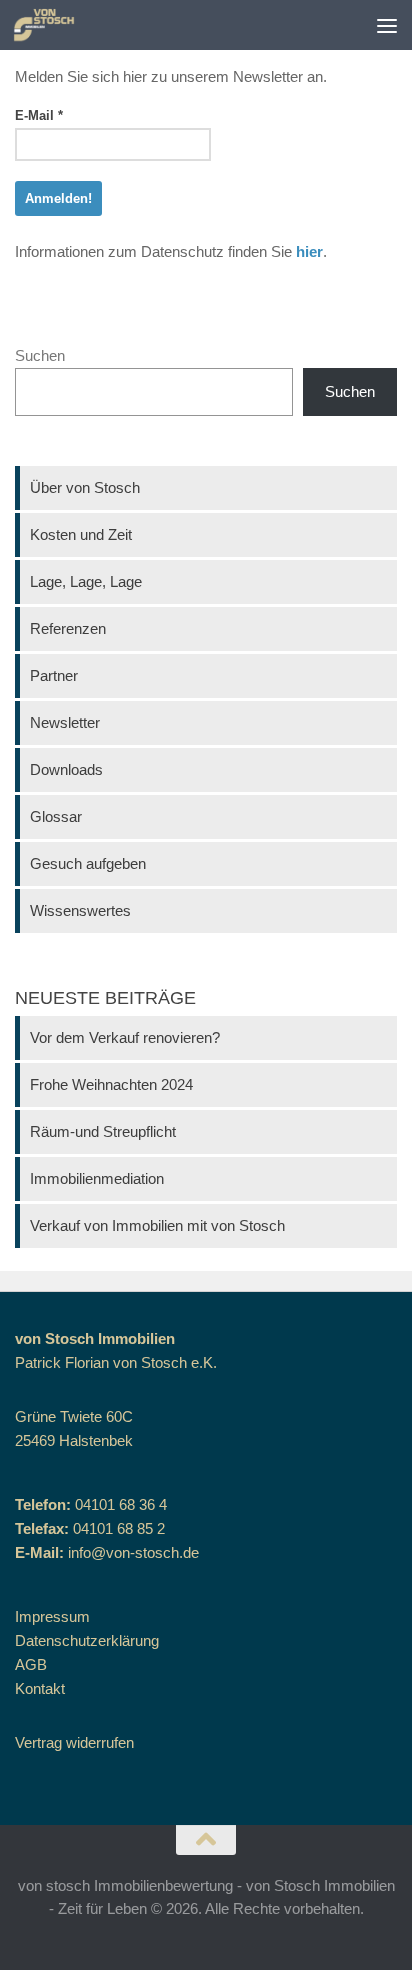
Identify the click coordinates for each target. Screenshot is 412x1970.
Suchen (40, 355)
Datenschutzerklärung (87, 1640)
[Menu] (387, 25)
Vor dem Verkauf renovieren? (125, 1037)
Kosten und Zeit (81, 534)
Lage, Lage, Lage (86, 581)
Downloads (66, 769)
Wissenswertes (80, 910)
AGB (31, 1664)
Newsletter (65, 722)
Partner (54, 675)
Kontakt (40, 1688)
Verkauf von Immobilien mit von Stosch (157, 1225)
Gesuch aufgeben (88, 863)
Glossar (56, 816)
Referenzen (68, 628)
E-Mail (39, 115)
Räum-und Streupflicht (103, 1131)
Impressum (52, 1616)
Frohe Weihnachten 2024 (111, 1084)
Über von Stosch (85, 487)
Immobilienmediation (97, 1178)
